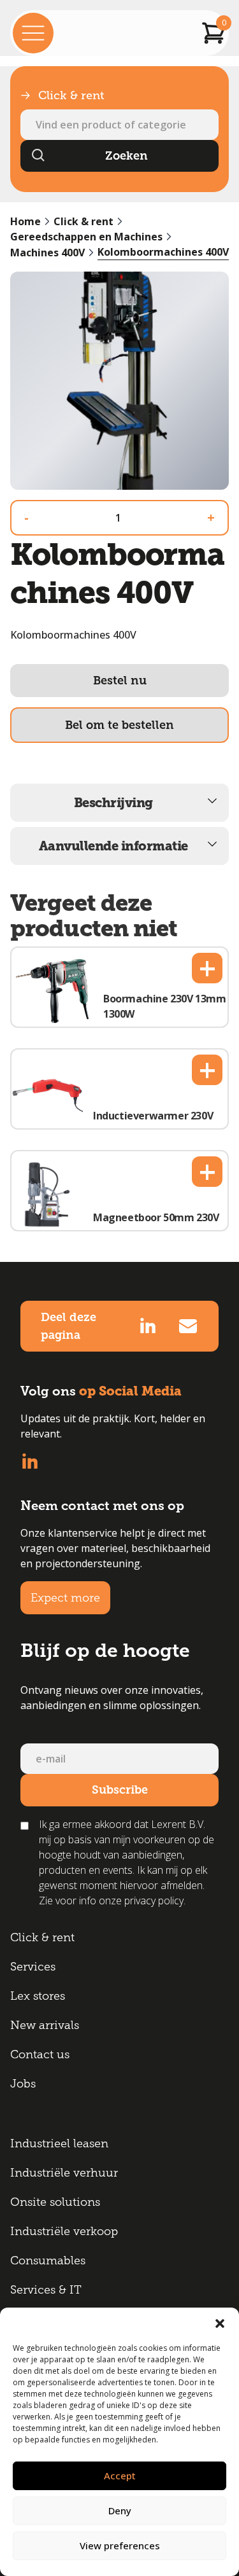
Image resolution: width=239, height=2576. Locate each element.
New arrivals (45, 2025)
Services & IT (46, 2290)
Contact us (40, 2054)
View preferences (120, 2545)
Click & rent (83, 221)
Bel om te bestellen (119, 725)
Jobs (23, 2084)
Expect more (65, 1598)
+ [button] (207, 968)
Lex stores (38, 1996)
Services (33, 1967)
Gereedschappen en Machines (86, 237)
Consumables (48, 2261)
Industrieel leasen (59, 2143)
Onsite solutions (55, 2202)
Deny (120, 2510)
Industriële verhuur (64, 2173)
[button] (220, 2323)
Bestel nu (120, 681)
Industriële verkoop (64, 2231)
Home (25, 221)
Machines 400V (47, 253)
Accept (120, 2476)
